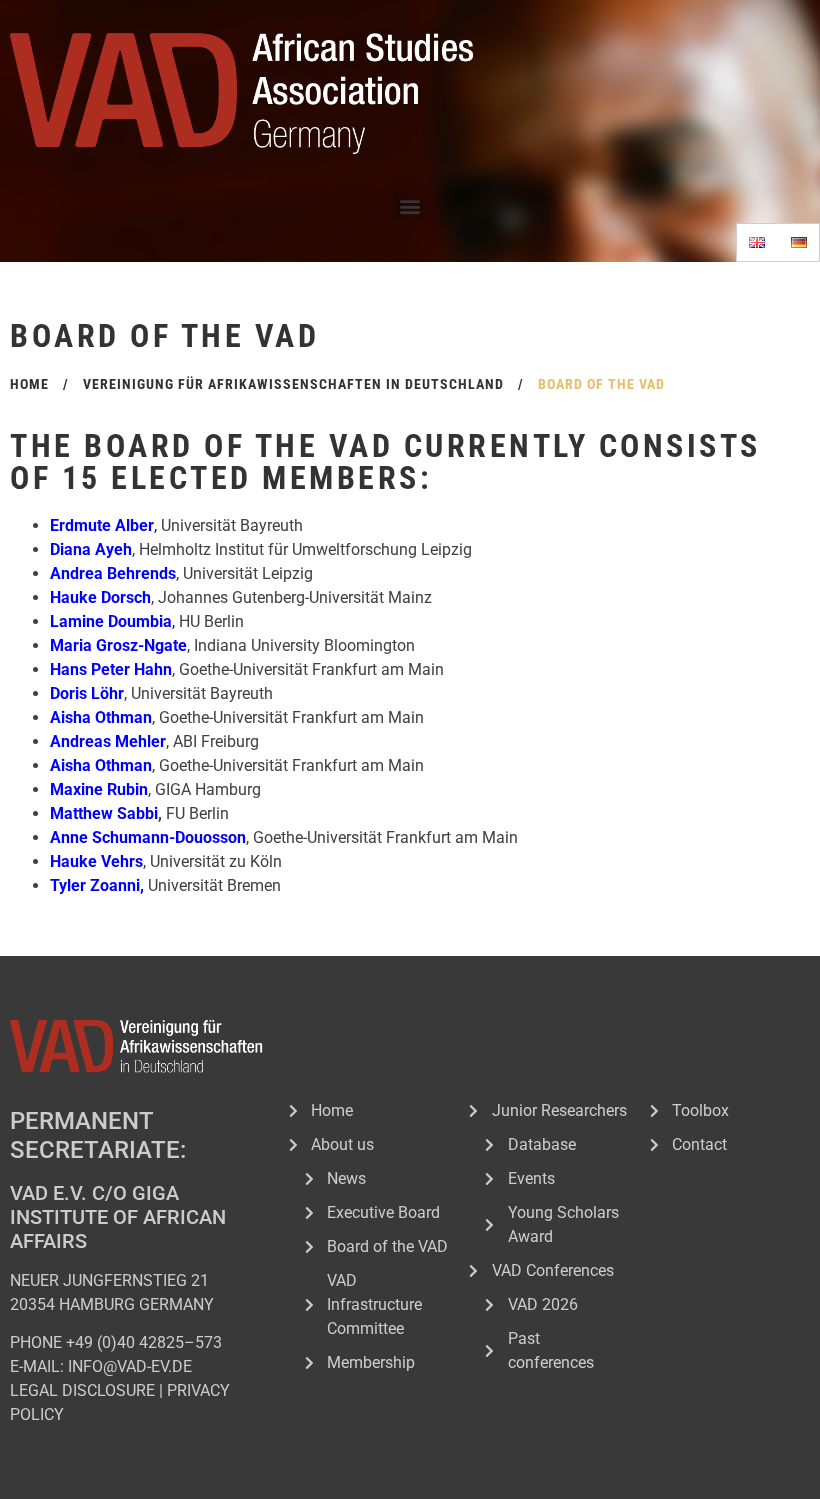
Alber (134, 525)
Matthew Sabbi (104, 813)
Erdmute (80, 525)
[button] (410, 205)
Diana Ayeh (91, 549)
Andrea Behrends (113, 573)
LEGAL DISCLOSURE (82, 1390)
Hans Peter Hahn (111, 669)
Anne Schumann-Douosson (148, 837)
